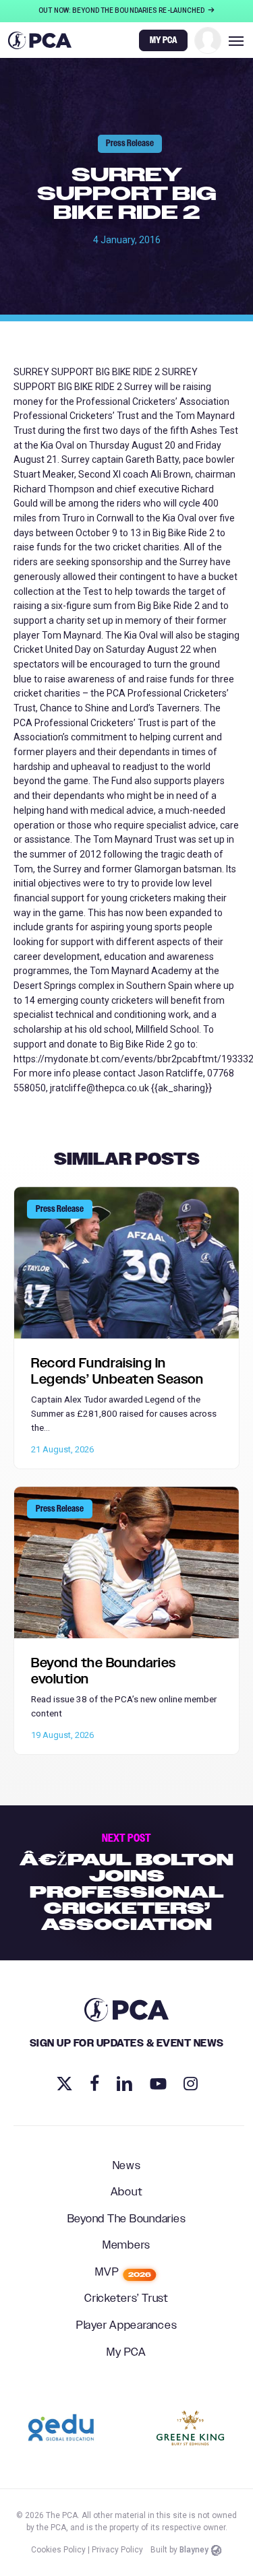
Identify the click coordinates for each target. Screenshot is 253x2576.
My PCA (126, 2353)
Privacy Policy (117, 2550)
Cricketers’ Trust (126, 2299)
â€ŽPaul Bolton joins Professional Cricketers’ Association (126, 1883)
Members (126, 2246)
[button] (236, 40)
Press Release (130, 143)
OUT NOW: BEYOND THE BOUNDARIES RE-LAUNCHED (122, 10)
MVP (123, 2273)
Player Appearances (127, 2326)
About (127, 2193)
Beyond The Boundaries (127, 2220)
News (127, 2166)
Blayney (194, 2550)
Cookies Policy (58, 2550)
